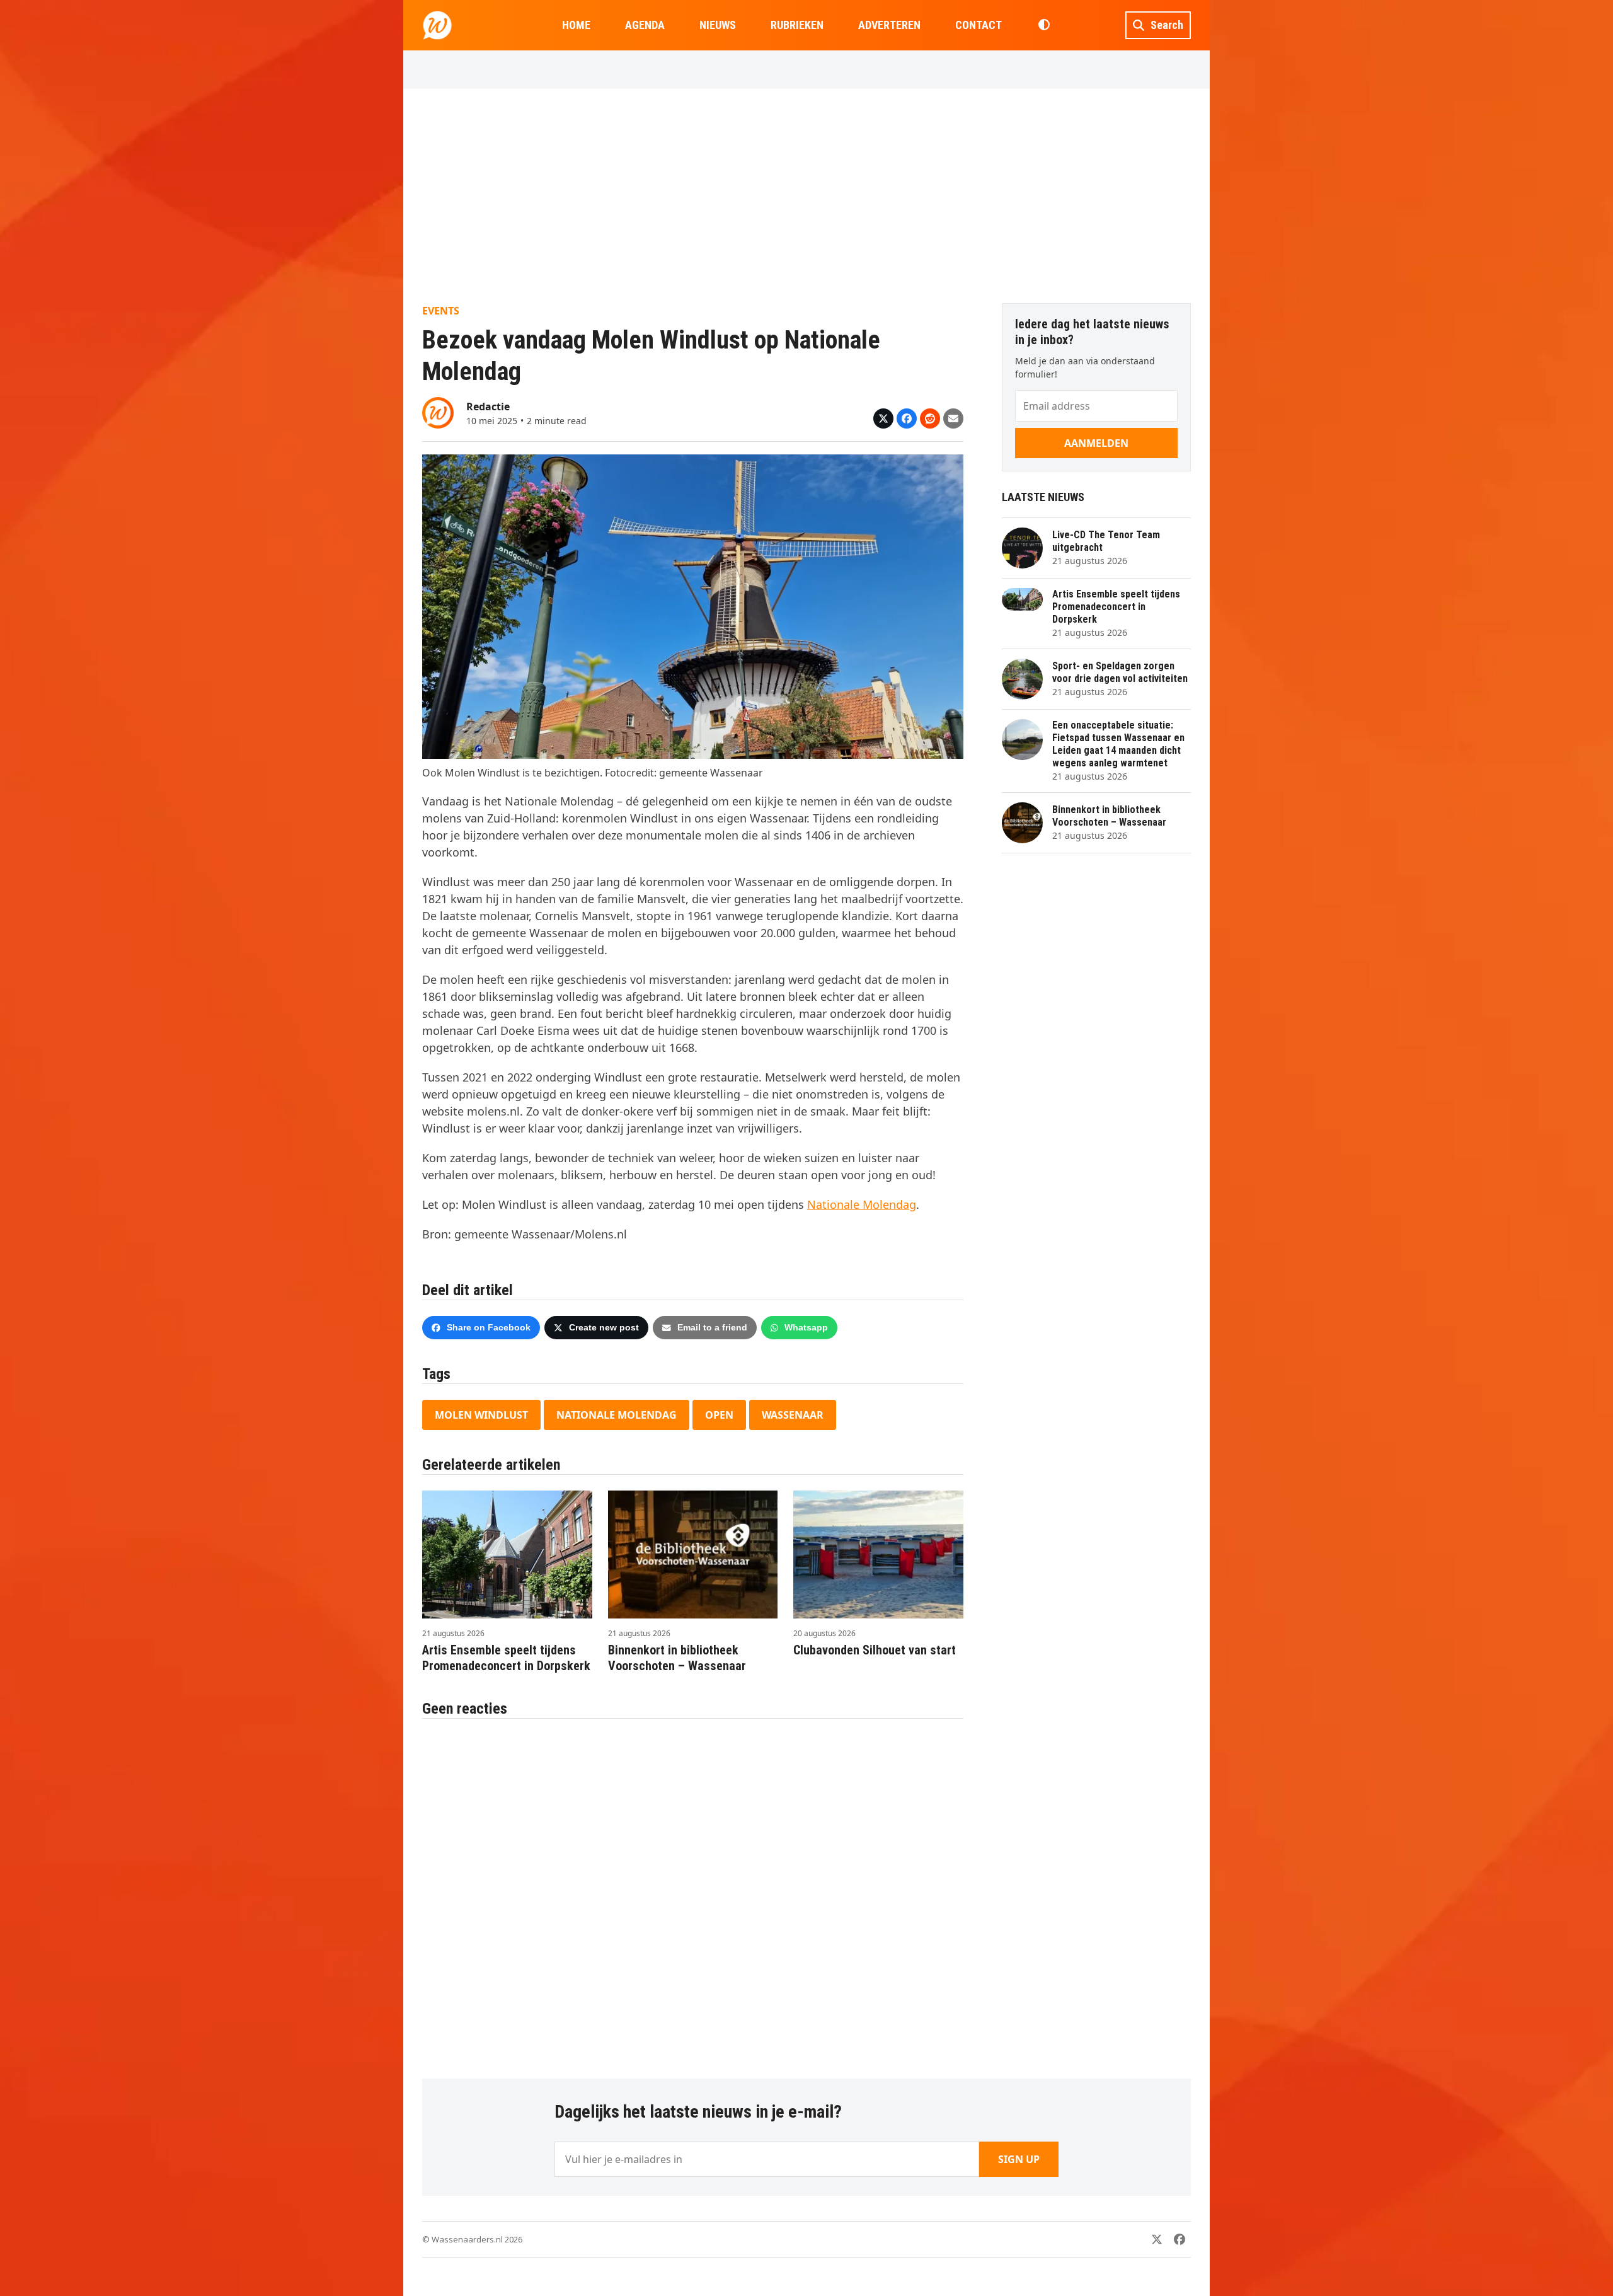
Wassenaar (793, 1415)
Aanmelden (1096, 443)
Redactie (488, 407)
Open (719, 1415)
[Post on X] (883, 418)
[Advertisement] (806, 196)
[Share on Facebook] (907, 418)
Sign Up (1019, 2159)
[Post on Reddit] (930, 418)
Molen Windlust (481, 1415)
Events (441, 311)
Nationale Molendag (862, 1204)
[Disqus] (693, 1892)
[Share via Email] (953, 418)
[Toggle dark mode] (1044, 25)
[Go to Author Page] (438, 412)
